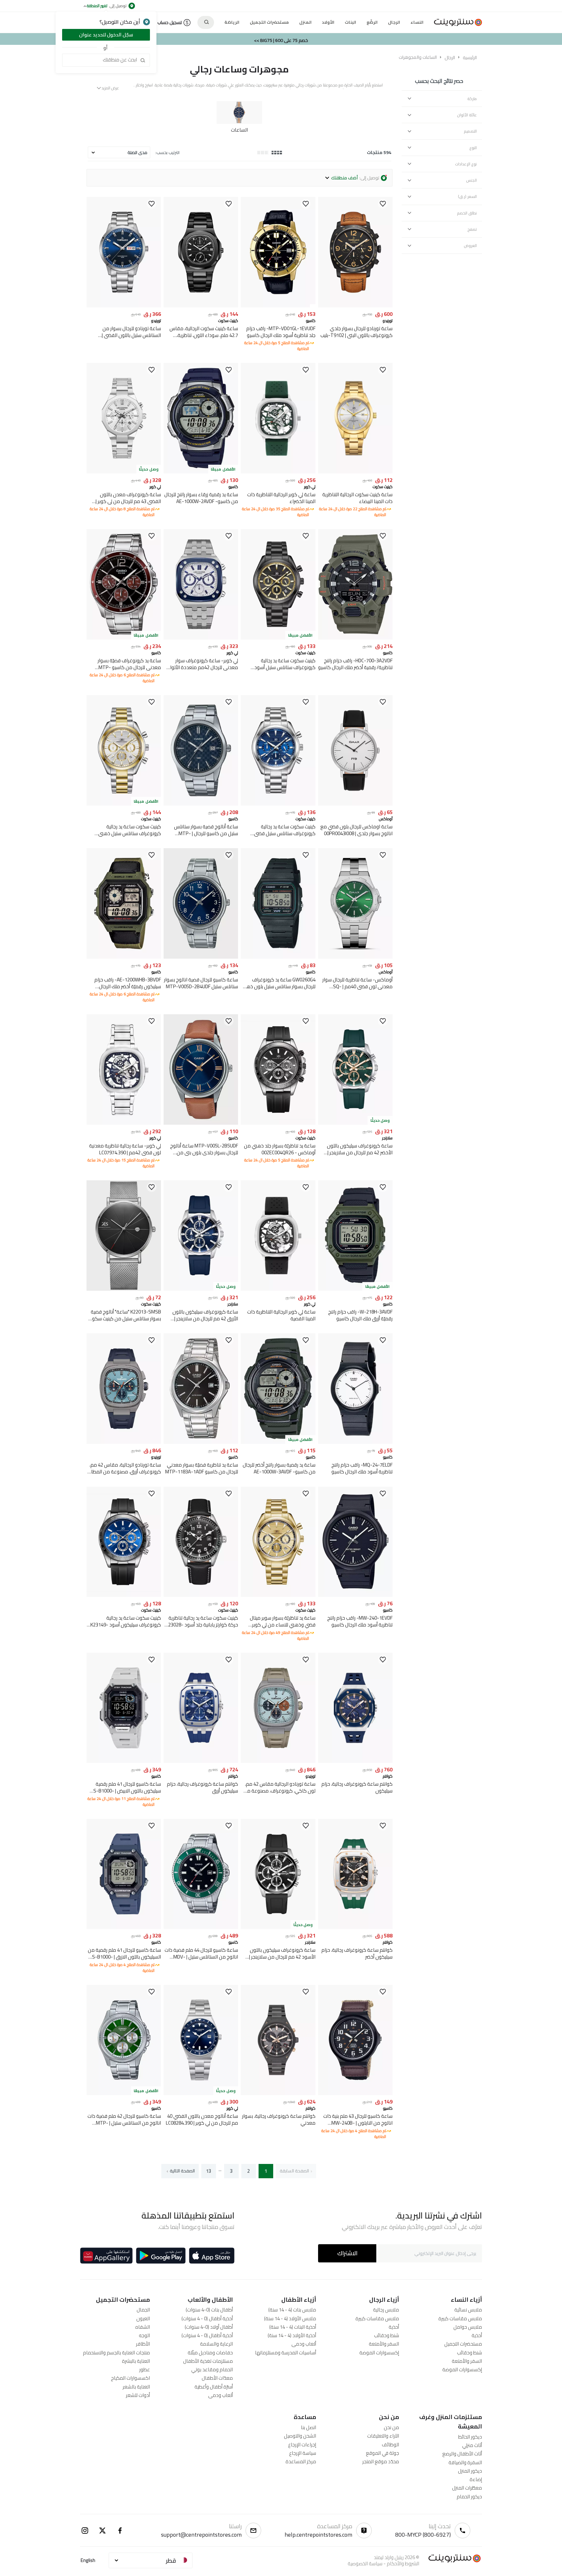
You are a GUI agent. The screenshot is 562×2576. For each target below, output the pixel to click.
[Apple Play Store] (212, 2256)
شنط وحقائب (469, 2353)
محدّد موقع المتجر (381, 2461)
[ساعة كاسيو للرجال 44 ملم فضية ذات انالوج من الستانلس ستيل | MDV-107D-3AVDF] (201, 1927)
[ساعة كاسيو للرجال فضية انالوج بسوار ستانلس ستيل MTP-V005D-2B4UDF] (201, 957)
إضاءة (476, 2479)
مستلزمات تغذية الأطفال (208, 2361)
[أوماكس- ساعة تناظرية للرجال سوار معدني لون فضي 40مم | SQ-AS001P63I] (355, 957)
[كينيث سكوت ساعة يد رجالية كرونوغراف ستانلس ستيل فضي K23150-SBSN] (278, 804)
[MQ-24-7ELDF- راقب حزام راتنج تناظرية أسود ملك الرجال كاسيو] (355, 1442)
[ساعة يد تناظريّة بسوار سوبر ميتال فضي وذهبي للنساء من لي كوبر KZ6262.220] (278, 1595)
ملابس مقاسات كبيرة (460, 2318)
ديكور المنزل (470, 2471)
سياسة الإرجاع (303, 2453)
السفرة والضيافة (465, 2462)
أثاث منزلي (472, 2445)
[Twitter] (102, 2531)
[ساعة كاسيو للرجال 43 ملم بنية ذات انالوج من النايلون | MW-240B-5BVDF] (355, 2093)
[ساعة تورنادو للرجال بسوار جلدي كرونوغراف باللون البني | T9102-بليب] (355, 306)
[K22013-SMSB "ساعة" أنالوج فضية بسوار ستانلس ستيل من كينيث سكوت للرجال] (124, 1289)
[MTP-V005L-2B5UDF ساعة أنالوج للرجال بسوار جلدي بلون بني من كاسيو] (201, 1123)
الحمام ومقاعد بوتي (212, 2369)
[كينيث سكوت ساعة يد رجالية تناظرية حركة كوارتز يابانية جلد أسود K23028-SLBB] (201, 1595)
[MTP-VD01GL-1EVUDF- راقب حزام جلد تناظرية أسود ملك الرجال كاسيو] (278, 306)
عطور (145, 2369)
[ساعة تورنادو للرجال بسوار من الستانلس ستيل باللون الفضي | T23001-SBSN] (124, 306)
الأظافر (143, 2344)
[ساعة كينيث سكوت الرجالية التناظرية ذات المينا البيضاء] (355, 472)
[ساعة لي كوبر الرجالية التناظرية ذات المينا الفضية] (278, 1289)
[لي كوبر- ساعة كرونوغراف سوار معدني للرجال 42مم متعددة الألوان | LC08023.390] (201, 638)
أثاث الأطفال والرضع (462, 2454)
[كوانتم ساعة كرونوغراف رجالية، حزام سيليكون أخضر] (355, 1927)
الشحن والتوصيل (300, 2436)
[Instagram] (85, 2531)
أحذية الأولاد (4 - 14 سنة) (292, 2335)
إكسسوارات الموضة (462, 2369)
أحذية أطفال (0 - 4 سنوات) (207, 2318)
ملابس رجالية (386, 2310)
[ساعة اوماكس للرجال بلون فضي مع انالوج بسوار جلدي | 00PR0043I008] (355, 804)
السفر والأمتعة (467, 2361)
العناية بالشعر (136, 2387)
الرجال (450, 58)
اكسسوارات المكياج (130, 2378)
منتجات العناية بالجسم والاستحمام (116, 2353)
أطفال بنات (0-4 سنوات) (209, 2310)
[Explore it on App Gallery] (106, 2256)
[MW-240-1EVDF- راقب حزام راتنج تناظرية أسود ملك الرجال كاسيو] (355, 1595)
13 (208, 2171)
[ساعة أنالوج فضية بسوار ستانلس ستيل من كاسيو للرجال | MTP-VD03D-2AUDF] (201, 804)
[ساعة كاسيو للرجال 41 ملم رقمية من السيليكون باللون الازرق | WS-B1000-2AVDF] (124, 1927)
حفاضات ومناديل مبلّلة (210, 2353)
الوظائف (390, 2445)
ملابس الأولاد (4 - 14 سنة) (290, 2318)
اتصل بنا (308, 2427)
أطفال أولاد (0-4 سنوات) (209, 2327)
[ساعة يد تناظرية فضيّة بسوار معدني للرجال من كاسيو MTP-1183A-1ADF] (201, 1442)
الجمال (143, 2310)
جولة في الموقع (382, 2453)
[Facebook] (120, 2531)
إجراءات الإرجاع (302, 2445)
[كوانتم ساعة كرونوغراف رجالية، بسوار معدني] (278, 2093)
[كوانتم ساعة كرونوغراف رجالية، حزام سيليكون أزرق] (201, 1761)
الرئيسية (470, 58)
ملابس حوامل (468, 2327)
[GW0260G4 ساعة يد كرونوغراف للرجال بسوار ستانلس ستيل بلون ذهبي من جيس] (278, 957)
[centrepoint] (455, 22)
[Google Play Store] (161, 2256)
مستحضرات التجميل (463, 2344)
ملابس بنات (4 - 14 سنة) (292, 2310)
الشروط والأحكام (403, 2563)
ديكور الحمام (469, 2497)
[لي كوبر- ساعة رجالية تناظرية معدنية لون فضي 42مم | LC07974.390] (124, 1123)
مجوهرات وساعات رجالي (239, 69)
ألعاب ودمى (304, 2344)
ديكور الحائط (470, 2437)
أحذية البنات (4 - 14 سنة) (293, 2327)
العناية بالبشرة (136, 2361)
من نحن (391, 2427)
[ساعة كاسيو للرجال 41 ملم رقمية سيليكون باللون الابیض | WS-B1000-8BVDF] (124, 1761)
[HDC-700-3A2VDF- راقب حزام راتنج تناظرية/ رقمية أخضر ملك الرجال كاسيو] (355, 638)
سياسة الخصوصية (365, 2563)
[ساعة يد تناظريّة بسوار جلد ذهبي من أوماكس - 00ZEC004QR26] (278, 1123)
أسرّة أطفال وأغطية (214, 2387)
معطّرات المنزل (467, 2488)
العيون (143, 2318)
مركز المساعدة (301, 2461)
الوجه (144, 2335)
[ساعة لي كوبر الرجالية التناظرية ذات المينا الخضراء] (278, 472)
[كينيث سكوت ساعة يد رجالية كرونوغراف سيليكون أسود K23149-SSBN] (124, 1595)
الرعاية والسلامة (216, 2344)
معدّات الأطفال (217, 2378)
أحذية (477, 2335)
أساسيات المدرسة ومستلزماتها (286, 2353)
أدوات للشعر (138, 2395)
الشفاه (143, 2327)
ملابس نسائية (468, 2310)
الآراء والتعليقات (383, 2436)
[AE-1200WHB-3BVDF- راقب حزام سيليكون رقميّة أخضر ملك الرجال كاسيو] (124, 957)
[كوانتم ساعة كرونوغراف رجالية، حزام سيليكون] (355, 1761)
